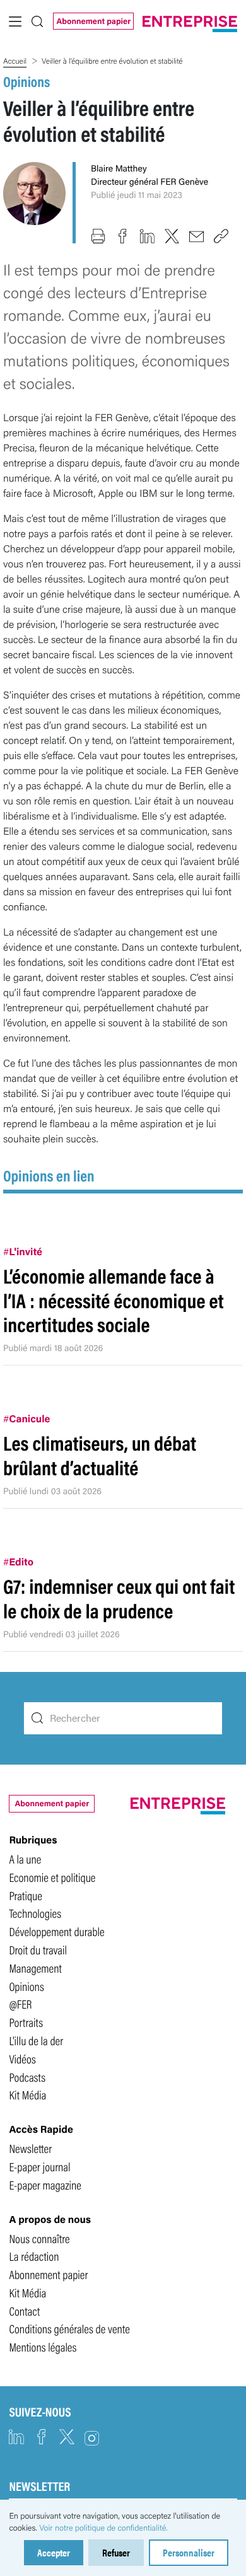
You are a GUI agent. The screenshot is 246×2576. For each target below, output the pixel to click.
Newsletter (30, 2148)
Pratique (26, 1895)
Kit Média (27, 2094)
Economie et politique (52, 1877)
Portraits (26, 2022)
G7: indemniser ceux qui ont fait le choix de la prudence (119, 1598)
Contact (24, 2311)
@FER (20, 2004)
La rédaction (34, 2256)
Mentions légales (43, 2347)
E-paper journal (39, 2166)
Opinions (26, 81)
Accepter (54, 2552)
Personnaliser (189, 2552)
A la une (25, 1859)
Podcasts (27, 2077)
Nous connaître (39, 2238)
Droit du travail (38, 1949)
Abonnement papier (93, 21)
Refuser (116, 2552)
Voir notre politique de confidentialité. (103, 2527)
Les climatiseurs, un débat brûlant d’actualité (100, 1455)
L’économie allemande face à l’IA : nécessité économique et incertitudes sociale (113, 1300)
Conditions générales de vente (69, 2328)
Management (35, 1968)
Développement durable (56, 1931)
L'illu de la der (36, 2040)
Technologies (35, 1913)
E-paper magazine (45, 2184)
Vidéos (22, 2058)
